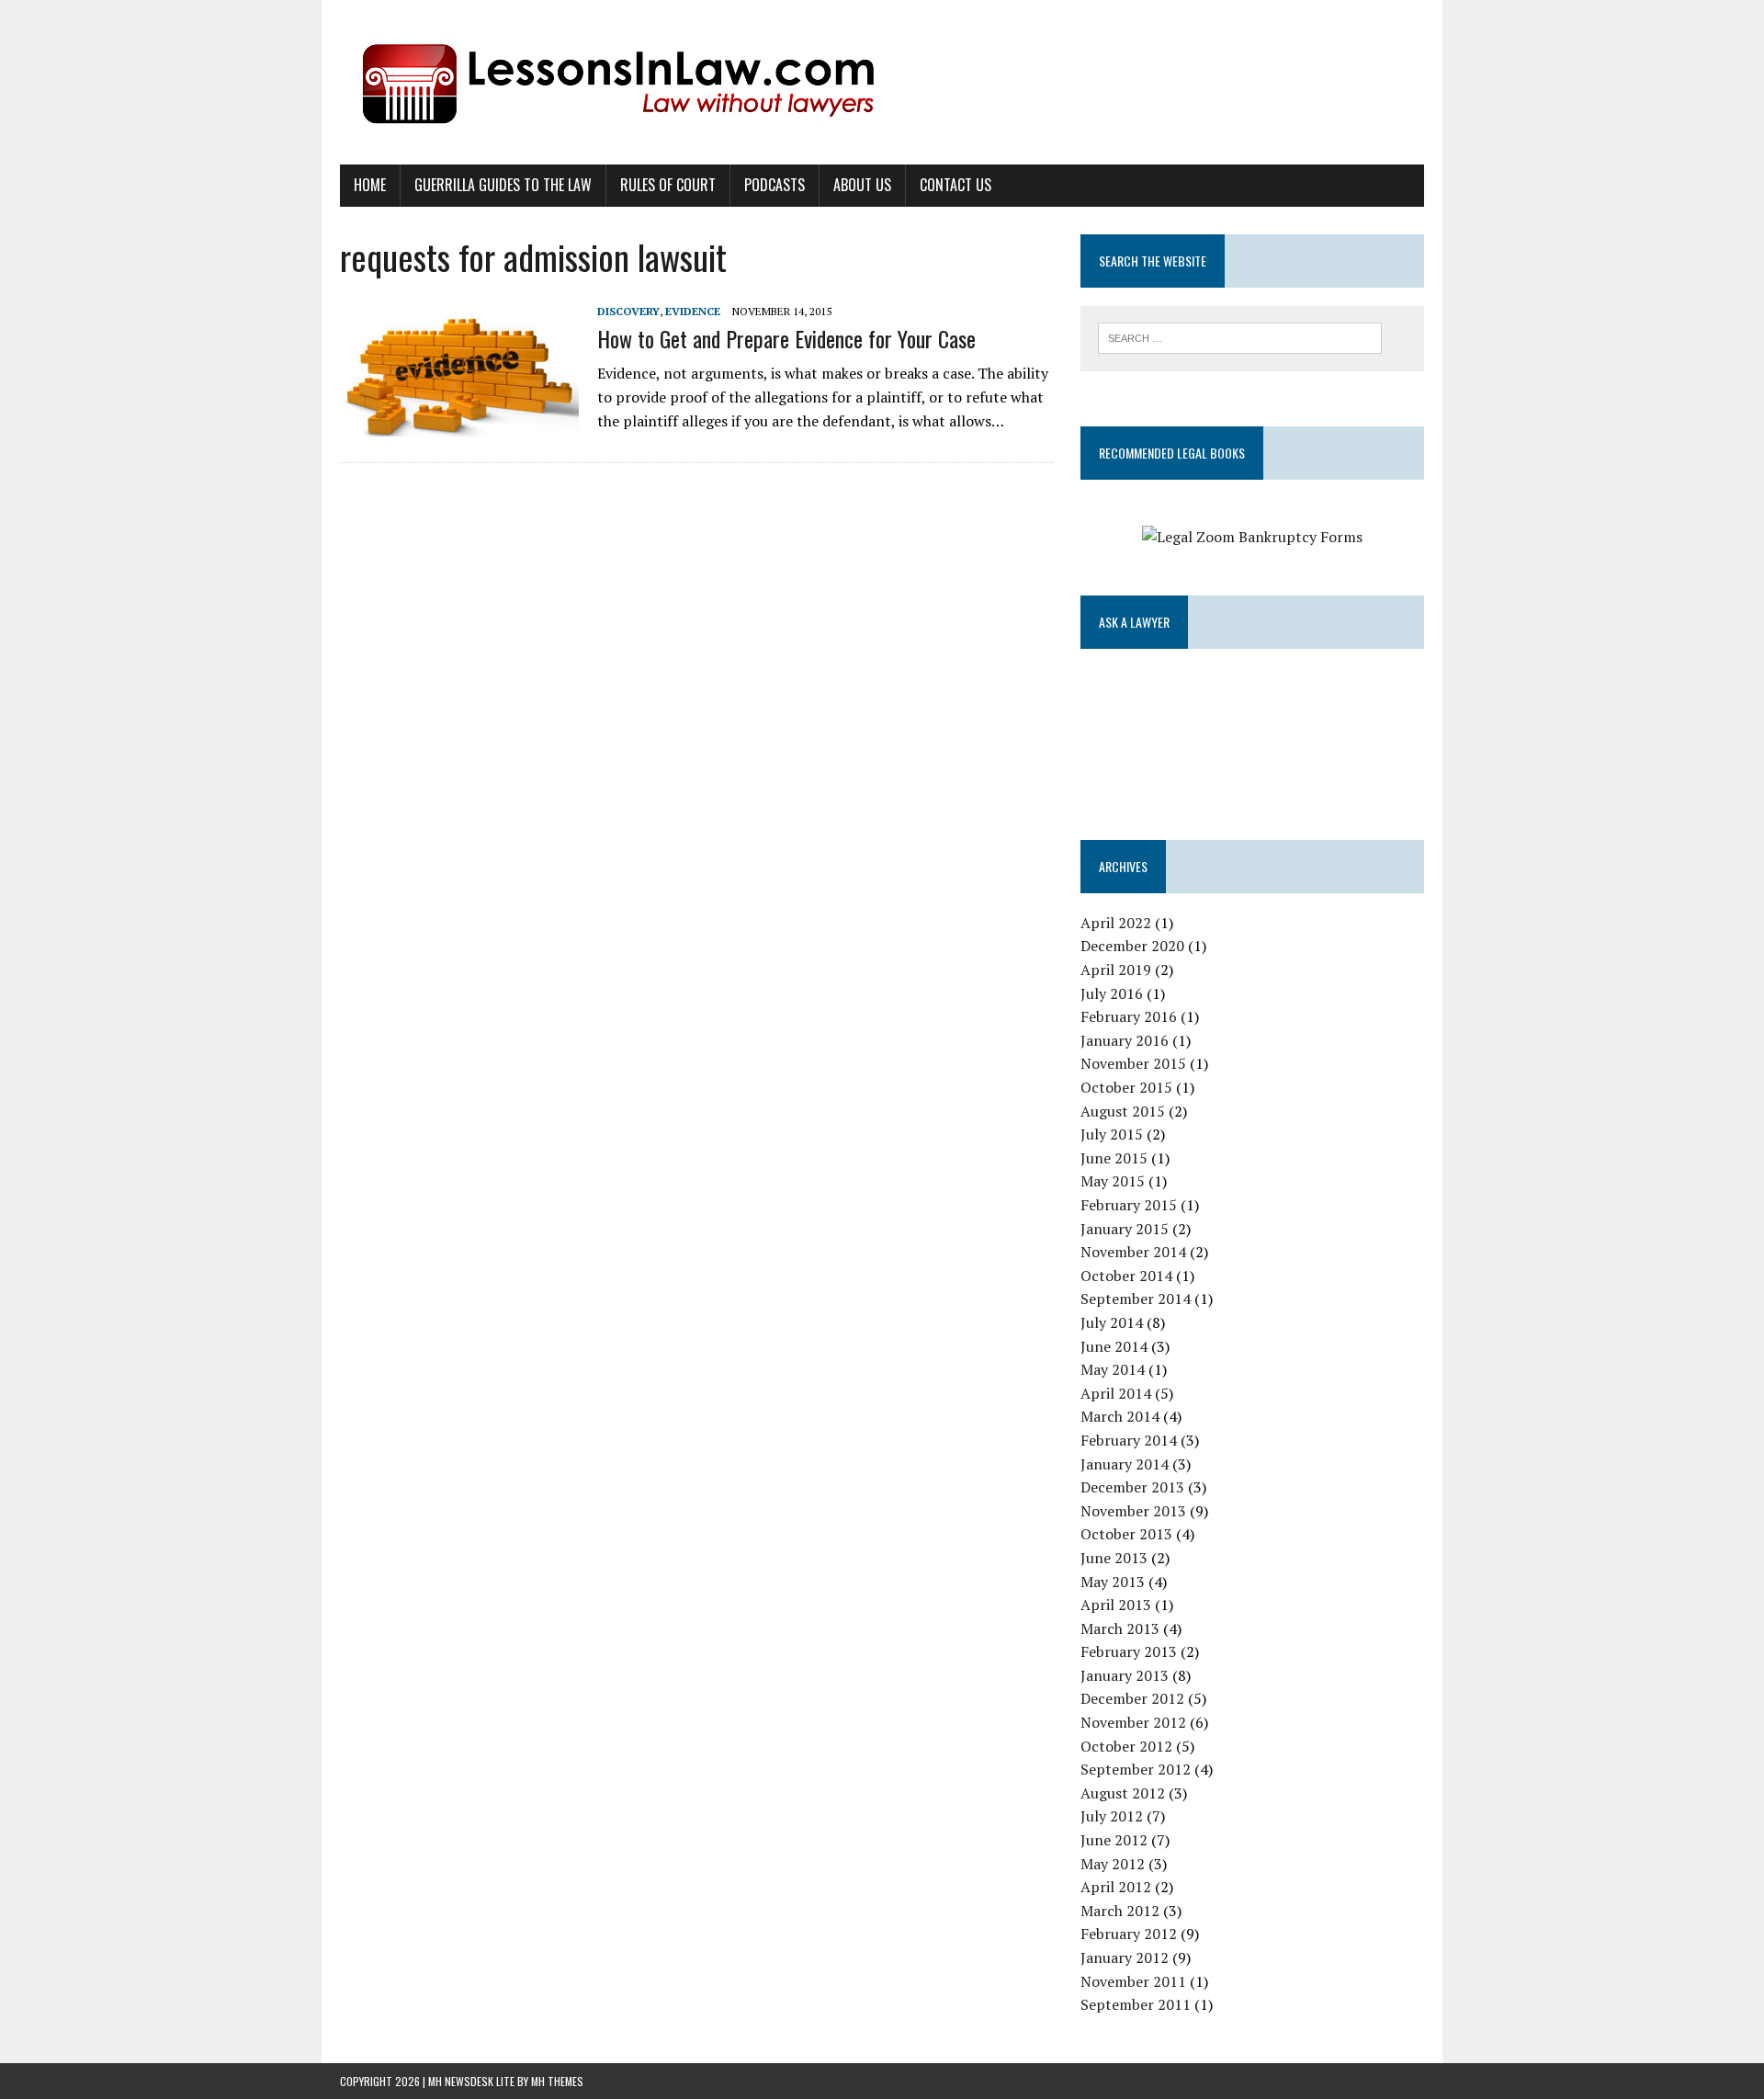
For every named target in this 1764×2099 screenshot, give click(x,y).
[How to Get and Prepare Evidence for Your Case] (459, 424)
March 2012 (1120, 1911)
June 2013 (1114, 1558)
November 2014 (1133, 1252)
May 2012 (1113, 1864)
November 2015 (1133, 1063)
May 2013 (1113, 1582)
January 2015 (1125, 1229)
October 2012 (1126, 1746)
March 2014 (1120, 1416)
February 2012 (1129, 1934)
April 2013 (1116, 1605)
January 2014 (1125, 1464)
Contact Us (955, 185)
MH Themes (557, 2081)
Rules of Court (668, 185)
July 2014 (1112, 1322)
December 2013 (1132, 1487)
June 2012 (1114, 1840)
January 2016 (1125, 1040)
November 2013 (1133, 1511)
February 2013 (1129, 1651)
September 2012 (1136, 1769)
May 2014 (1113, 1369)
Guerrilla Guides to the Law (503, 185)
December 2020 (1132, 946)
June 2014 (1114, 1346)
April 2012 (1116, 1887)
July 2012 (1112, 1816)
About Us (862, 185)
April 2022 (1116, 923)
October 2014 (1126, 1276)
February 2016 (1129, 1016)
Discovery (628, 311)
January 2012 (1125, 1957)
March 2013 (1120, 1628)
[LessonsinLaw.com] (882, 82)
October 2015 (1126, 1087)
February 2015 (1129, 1205)
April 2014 (1116, 1393)
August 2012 (1123, 1793)
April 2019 (1116, 970)
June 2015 (1114, 1158)
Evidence (693, 311)
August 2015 (1123, 1111)
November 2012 (1133, 1722)
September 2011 (1136, 2004)
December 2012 (1132, 1698)
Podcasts (775, 185)
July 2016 (1112, 993)
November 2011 (1133, 1981)
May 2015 (1113, 1181)
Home (370, 185)
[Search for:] (1240, 336)
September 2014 (1136, 1299)
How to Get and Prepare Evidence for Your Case (786, 338)
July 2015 (1112, 1134)
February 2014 (1129, 1440)
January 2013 (1125, 1675)
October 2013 (1126, 1534)
